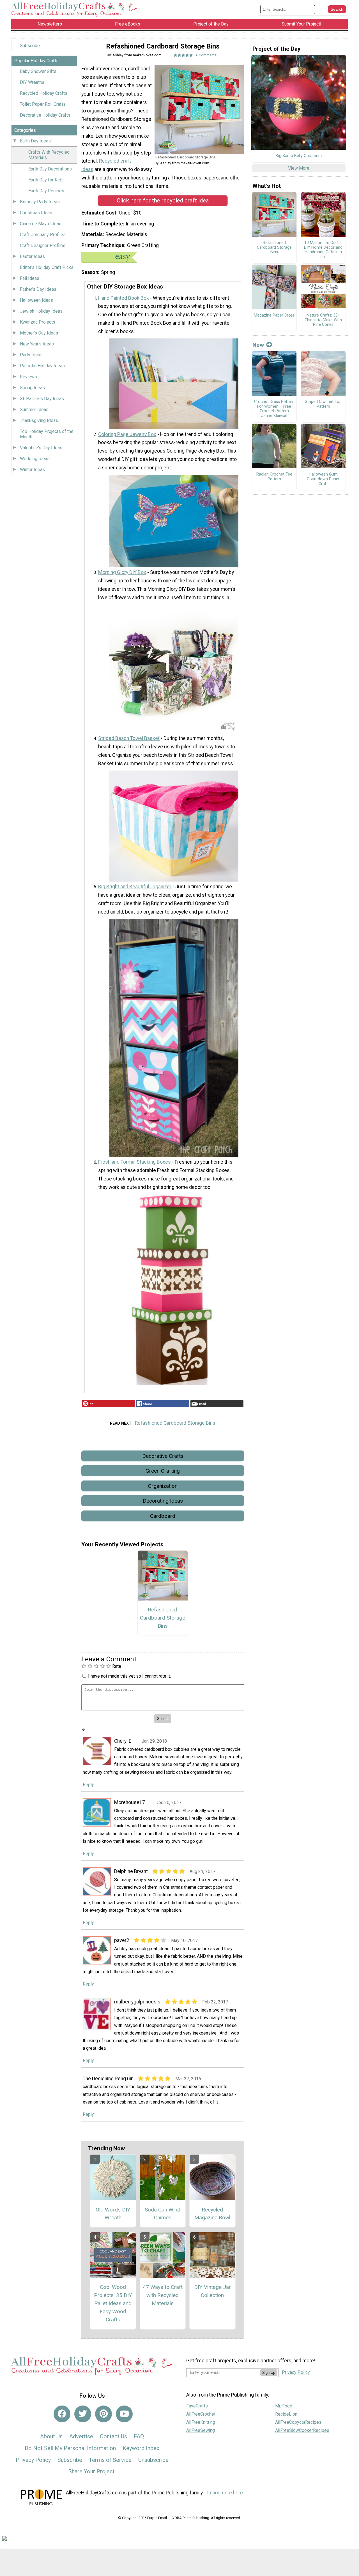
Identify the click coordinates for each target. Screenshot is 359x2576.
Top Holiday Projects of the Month (47, 434)
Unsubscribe (153, 2460)
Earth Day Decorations (50, 169)
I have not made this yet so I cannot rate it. (129, 1676)
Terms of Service (110, 2460)
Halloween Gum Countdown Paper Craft (323, 479)
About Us (51, 2436)
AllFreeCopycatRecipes (298, 2422)
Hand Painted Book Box (124, 298)
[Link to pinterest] (103, 2414)
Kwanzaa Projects (38, 322)
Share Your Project (92, 2471)
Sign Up (269, 2373)
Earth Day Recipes (46, 191)
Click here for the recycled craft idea (163, 200)
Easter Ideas (32, 256)
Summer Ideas (34, 410)
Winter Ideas (32, 470)
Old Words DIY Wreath (113, 2214)
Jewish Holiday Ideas (41, 311)
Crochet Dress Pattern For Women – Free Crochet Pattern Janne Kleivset (274, 409)
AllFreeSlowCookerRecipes (302, 2430)
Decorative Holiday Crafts (45, 115)
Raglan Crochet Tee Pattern (274, 477)
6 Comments (206, 55)
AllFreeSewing (201, 2430)
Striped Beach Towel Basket (129, 738)
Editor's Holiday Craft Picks (47, 267)
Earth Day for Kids (46, 180)
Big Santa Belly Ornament (299, 156)
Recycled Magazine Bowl (212, 2214)
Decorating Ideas (163, 1501)
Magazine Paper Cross (274, 315)
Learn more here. (226, 2493)
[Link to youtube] (124, 2414)
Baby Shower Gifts (38, 71)
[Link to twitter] (83, 2414)
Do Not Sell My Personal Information (70, 2448)
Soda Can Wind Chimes (163, 2214)
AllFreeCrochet (201, 2414)
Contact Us (113, 2436)
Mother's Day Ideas (39, 333)
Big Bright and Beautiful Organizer (135, 887)
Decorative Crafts (163, 1456)
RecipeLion (286, 2414)
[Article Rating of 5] (183, 55)
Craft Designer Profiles (43, 245)
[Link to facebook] (62, 2414)
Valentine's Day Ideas (41, 448)
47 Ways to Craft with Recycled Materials (163, 2295)
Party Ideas (31, 355)
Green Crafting (163, 1471)
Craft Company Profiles (43, 235)
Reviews (28, 377)
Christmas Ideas (36, 213)
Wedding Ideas (35, 459)
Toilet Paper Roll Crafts (43, 104)
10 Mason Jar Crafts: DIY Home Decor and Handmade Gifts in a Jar (323, 250)
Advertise (81, 2436)
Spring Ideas (32, 388)
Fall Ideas (30, 278)
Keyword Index (141, 2448)
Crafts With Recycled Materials (49, 155)
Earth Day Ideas (35, 141)
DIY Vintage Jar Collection (212, 2291)
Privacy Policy (33, 2460)
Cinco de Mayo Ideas (41, 224)
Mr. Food (284, 2406)
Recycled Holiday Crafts (44, 93)
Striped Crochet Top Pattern (323, 404)
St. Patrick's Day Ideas (42, 399)
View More (299, 168)
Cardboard (163, 1516)
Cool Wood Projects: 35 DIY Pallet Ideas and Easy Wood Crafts (113, 2303)
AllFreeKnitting (201, 2422)
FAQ (139, 2436)
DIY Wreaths (32, 82)
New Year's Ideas (37, 344)
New (258, 345)
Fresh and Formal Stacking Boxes (134, 1162)
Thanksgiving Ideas (39, 420)
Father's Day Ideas (38, 289)
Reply (88, 1785)
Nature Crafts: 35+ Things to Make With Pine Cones (323, 320)
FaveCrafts (197, 2406)
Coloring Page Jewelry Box (127, 434)
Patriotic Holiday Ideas (42, 366)
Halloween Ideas (36, 300)
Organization (163, 1486)
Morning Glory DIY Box (122, 572)
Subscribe (30, 46)
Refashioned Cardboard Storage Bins (175, 1423)
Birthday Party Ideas (40, 202)
